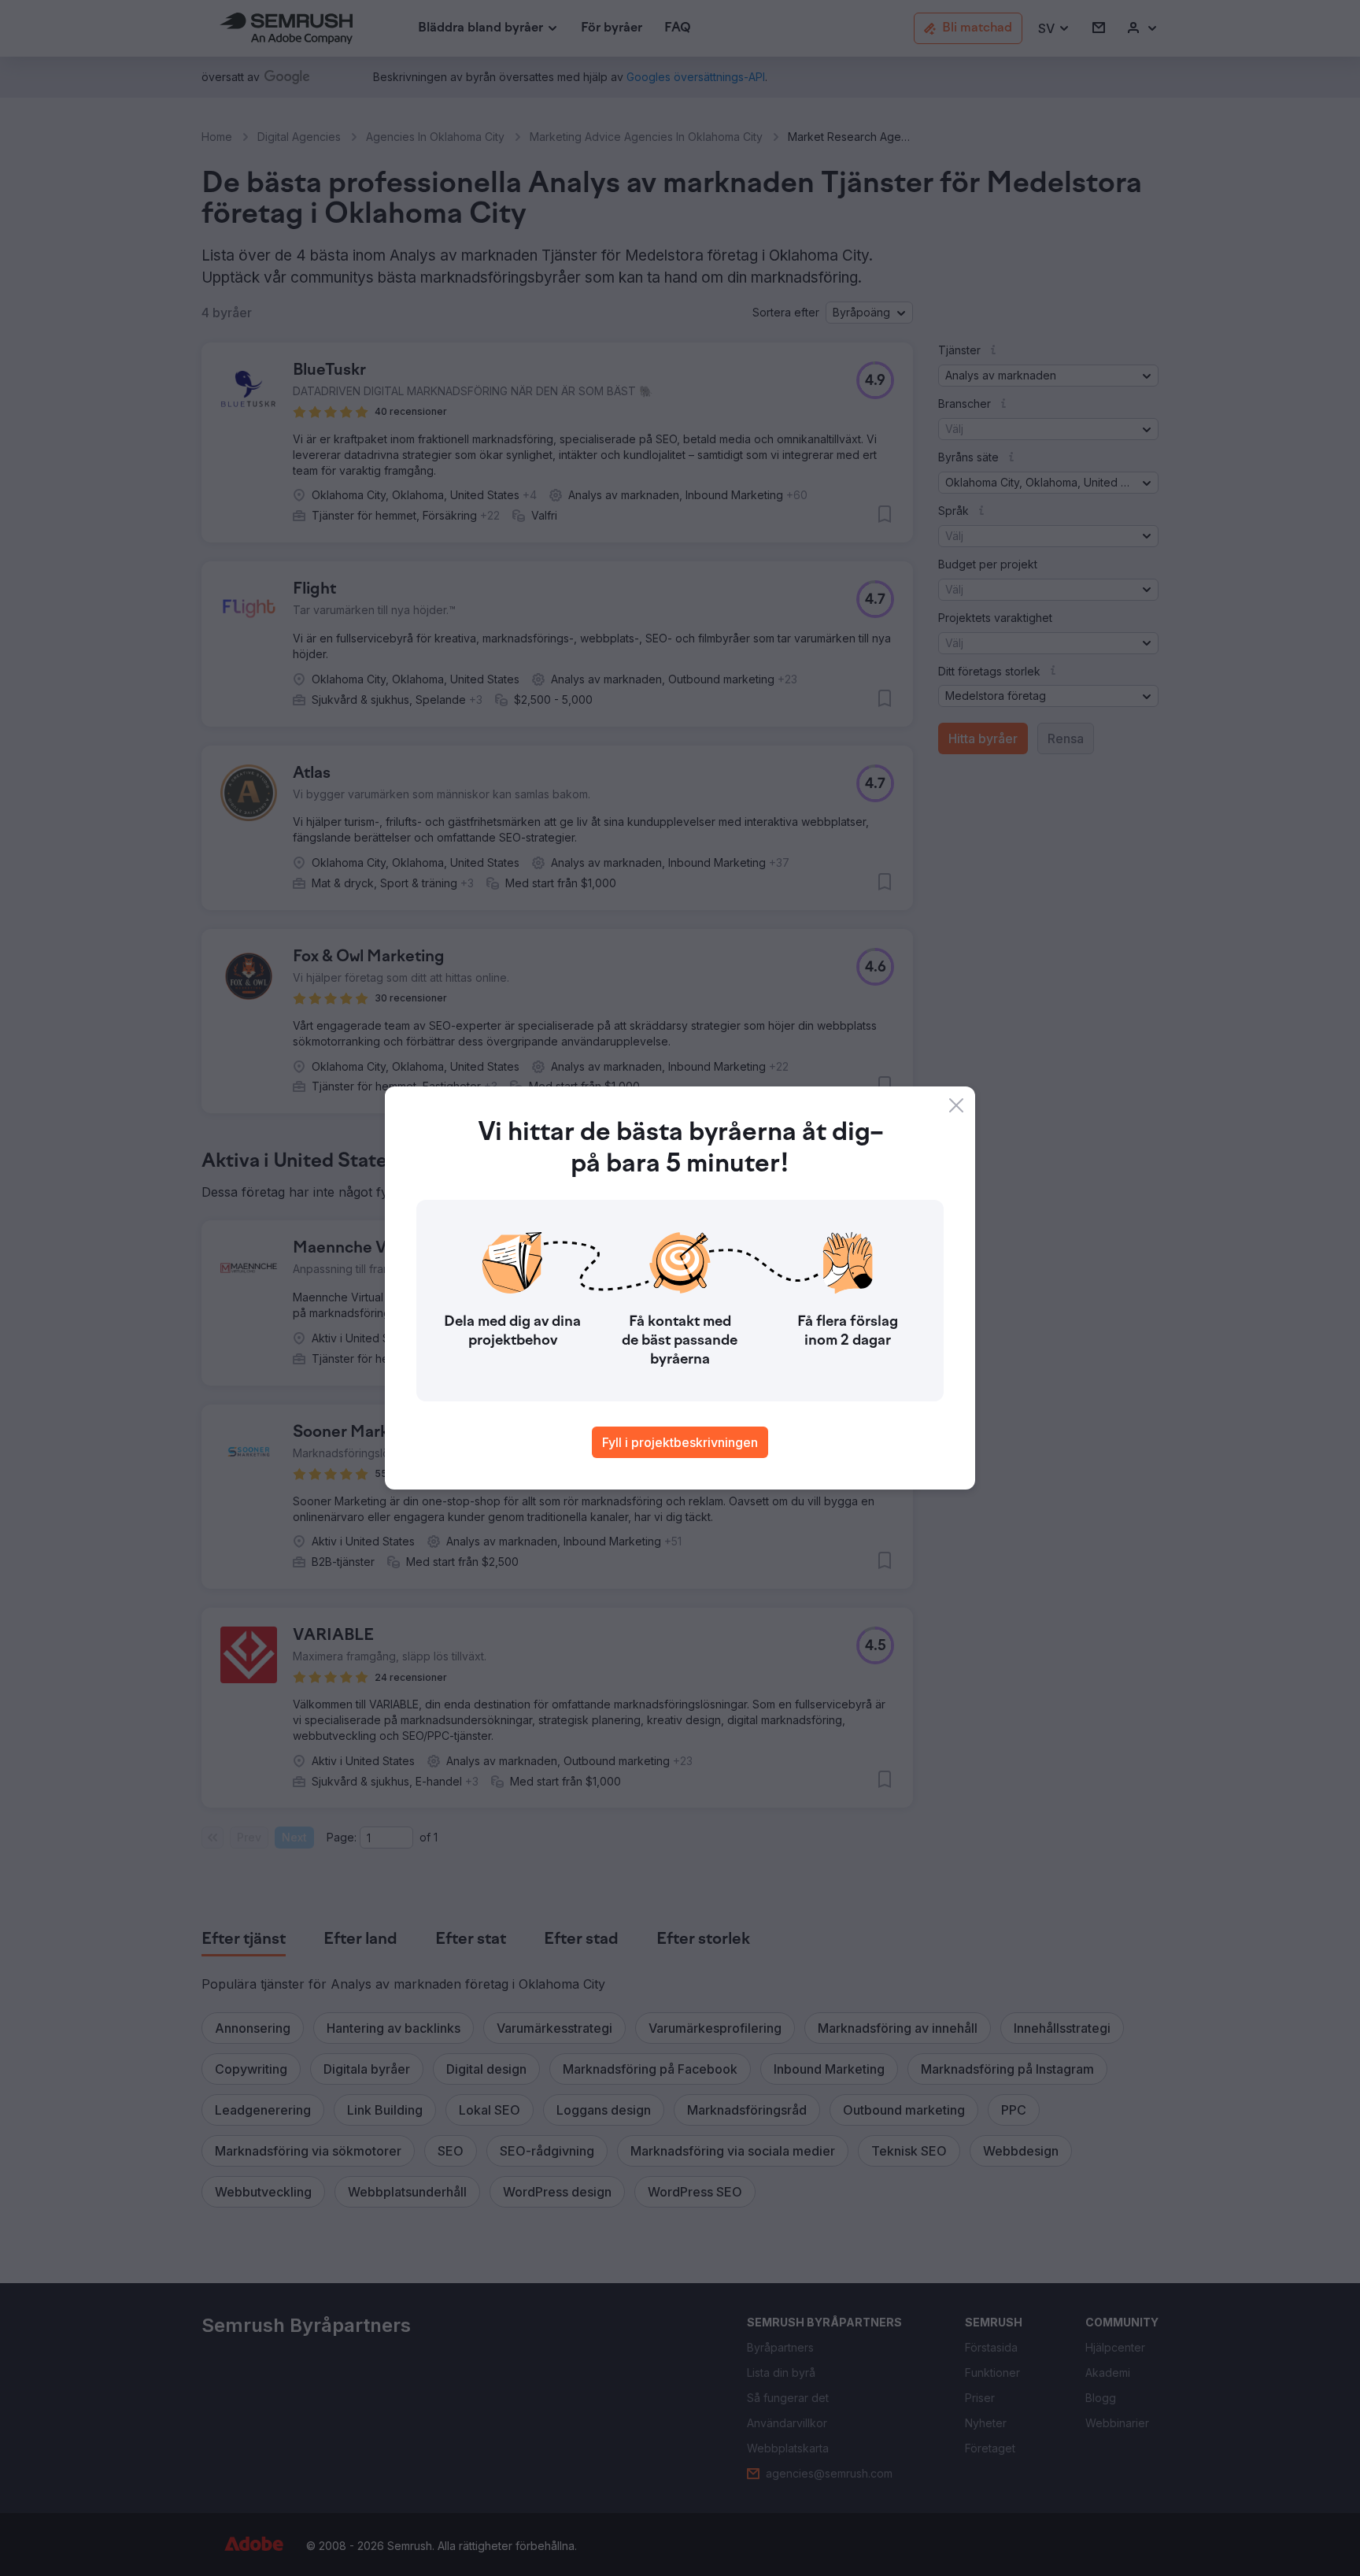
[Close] (956, 1105)
